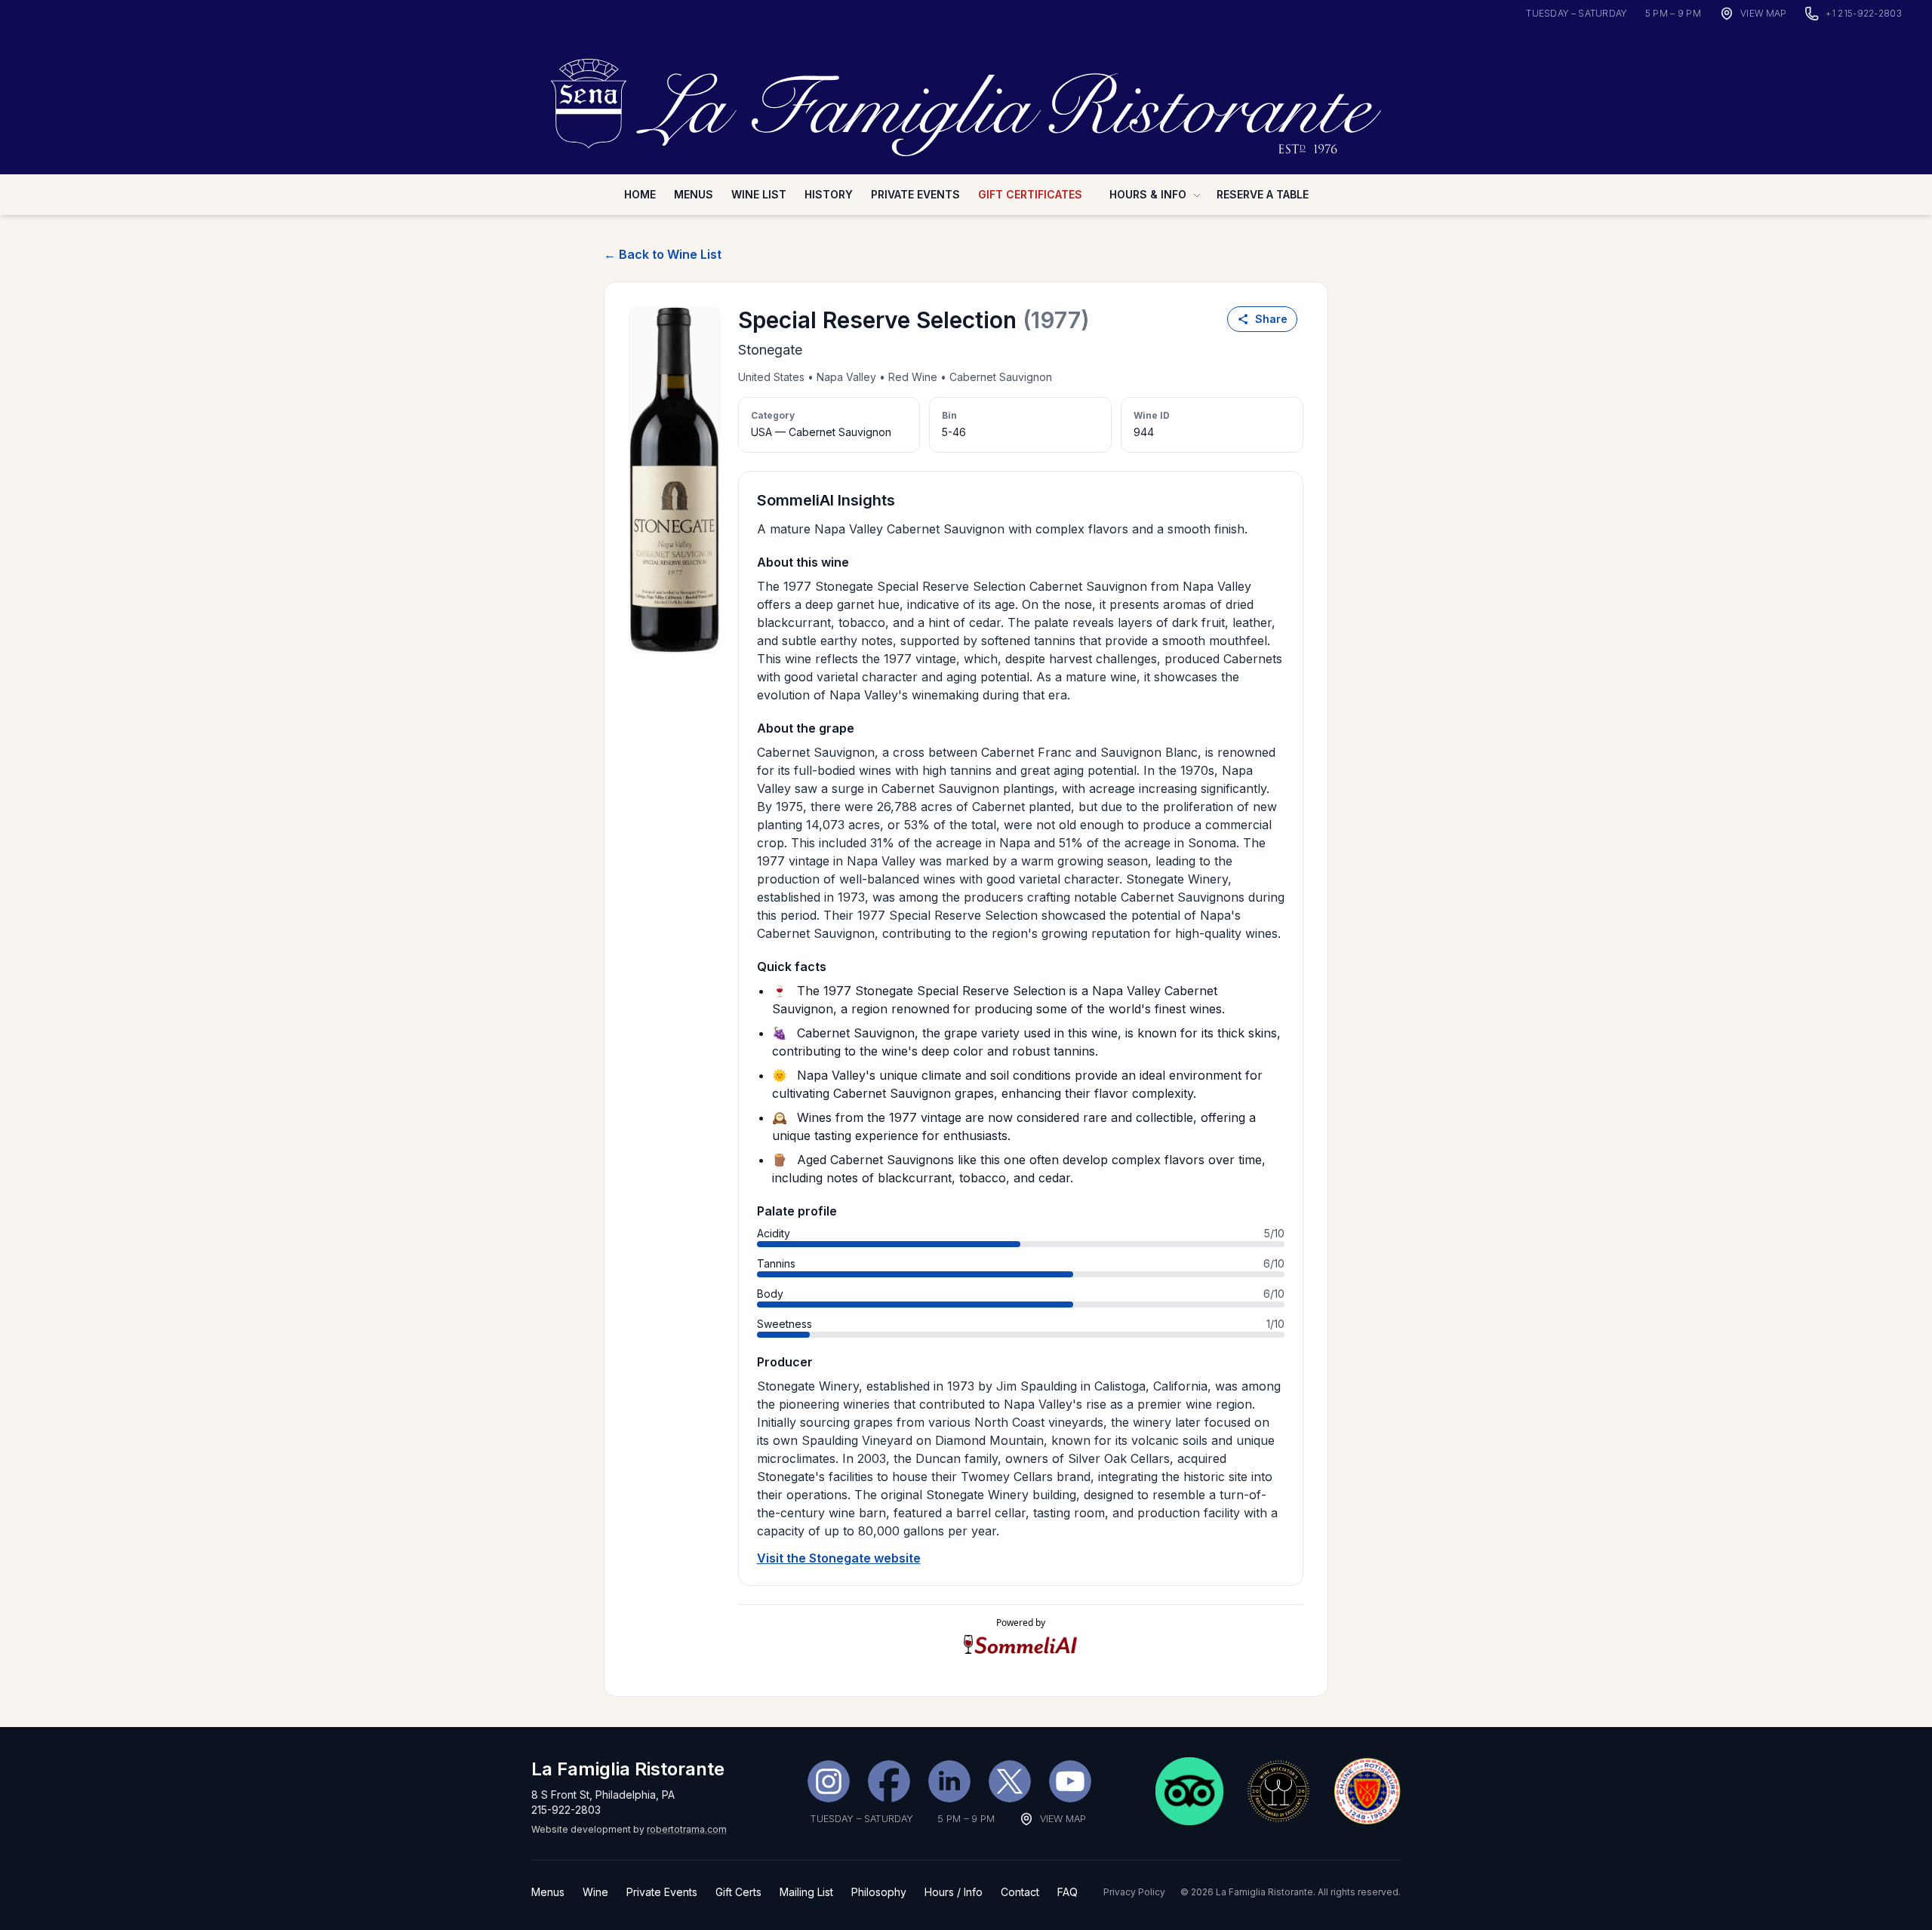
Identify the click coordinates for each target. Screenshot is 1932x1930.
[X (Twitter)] (1010, 1781)
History (829, 194)
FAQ (1068, 1892)
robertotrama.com (687, 1829)
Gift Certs (738, 1892)
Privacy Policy (1134, 1892)
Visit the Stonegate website (839, 1558)
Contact (1020, 1892)
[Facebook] (889, 1781)
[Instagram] (829, 1781)
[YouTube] (1070, 1781)
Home (640, 194)
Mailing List (806, 1892)
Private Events (915, 194)
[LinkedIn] (949, 1781)
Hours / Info (954, 1892)
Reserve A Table (1263, 194)
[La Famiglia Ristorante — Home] (966, 98)
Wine (595, 1892)
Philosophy (879, 1892)
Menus (694, 194)
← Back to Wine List (663, 254)
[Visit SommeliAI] (1021, 1644)
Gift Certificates (1030, 194)
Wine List (759, 194)
